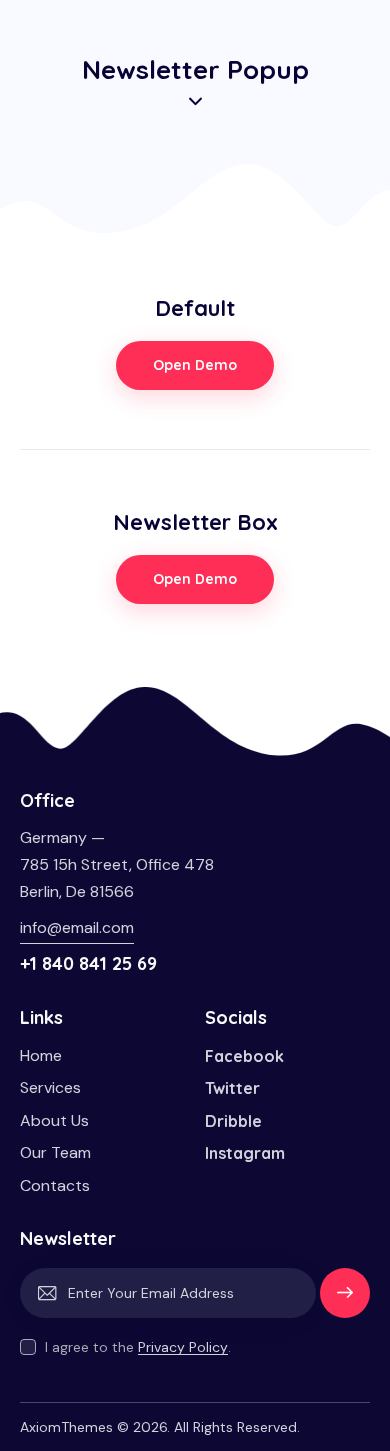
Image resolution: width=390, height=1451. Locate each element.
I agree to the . (138, 1347)
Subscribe (345, 1302)
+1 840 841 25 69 (88, 963)
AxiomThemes (66, 1427)
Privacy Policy (183, 1347)
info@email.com (77, 927)
